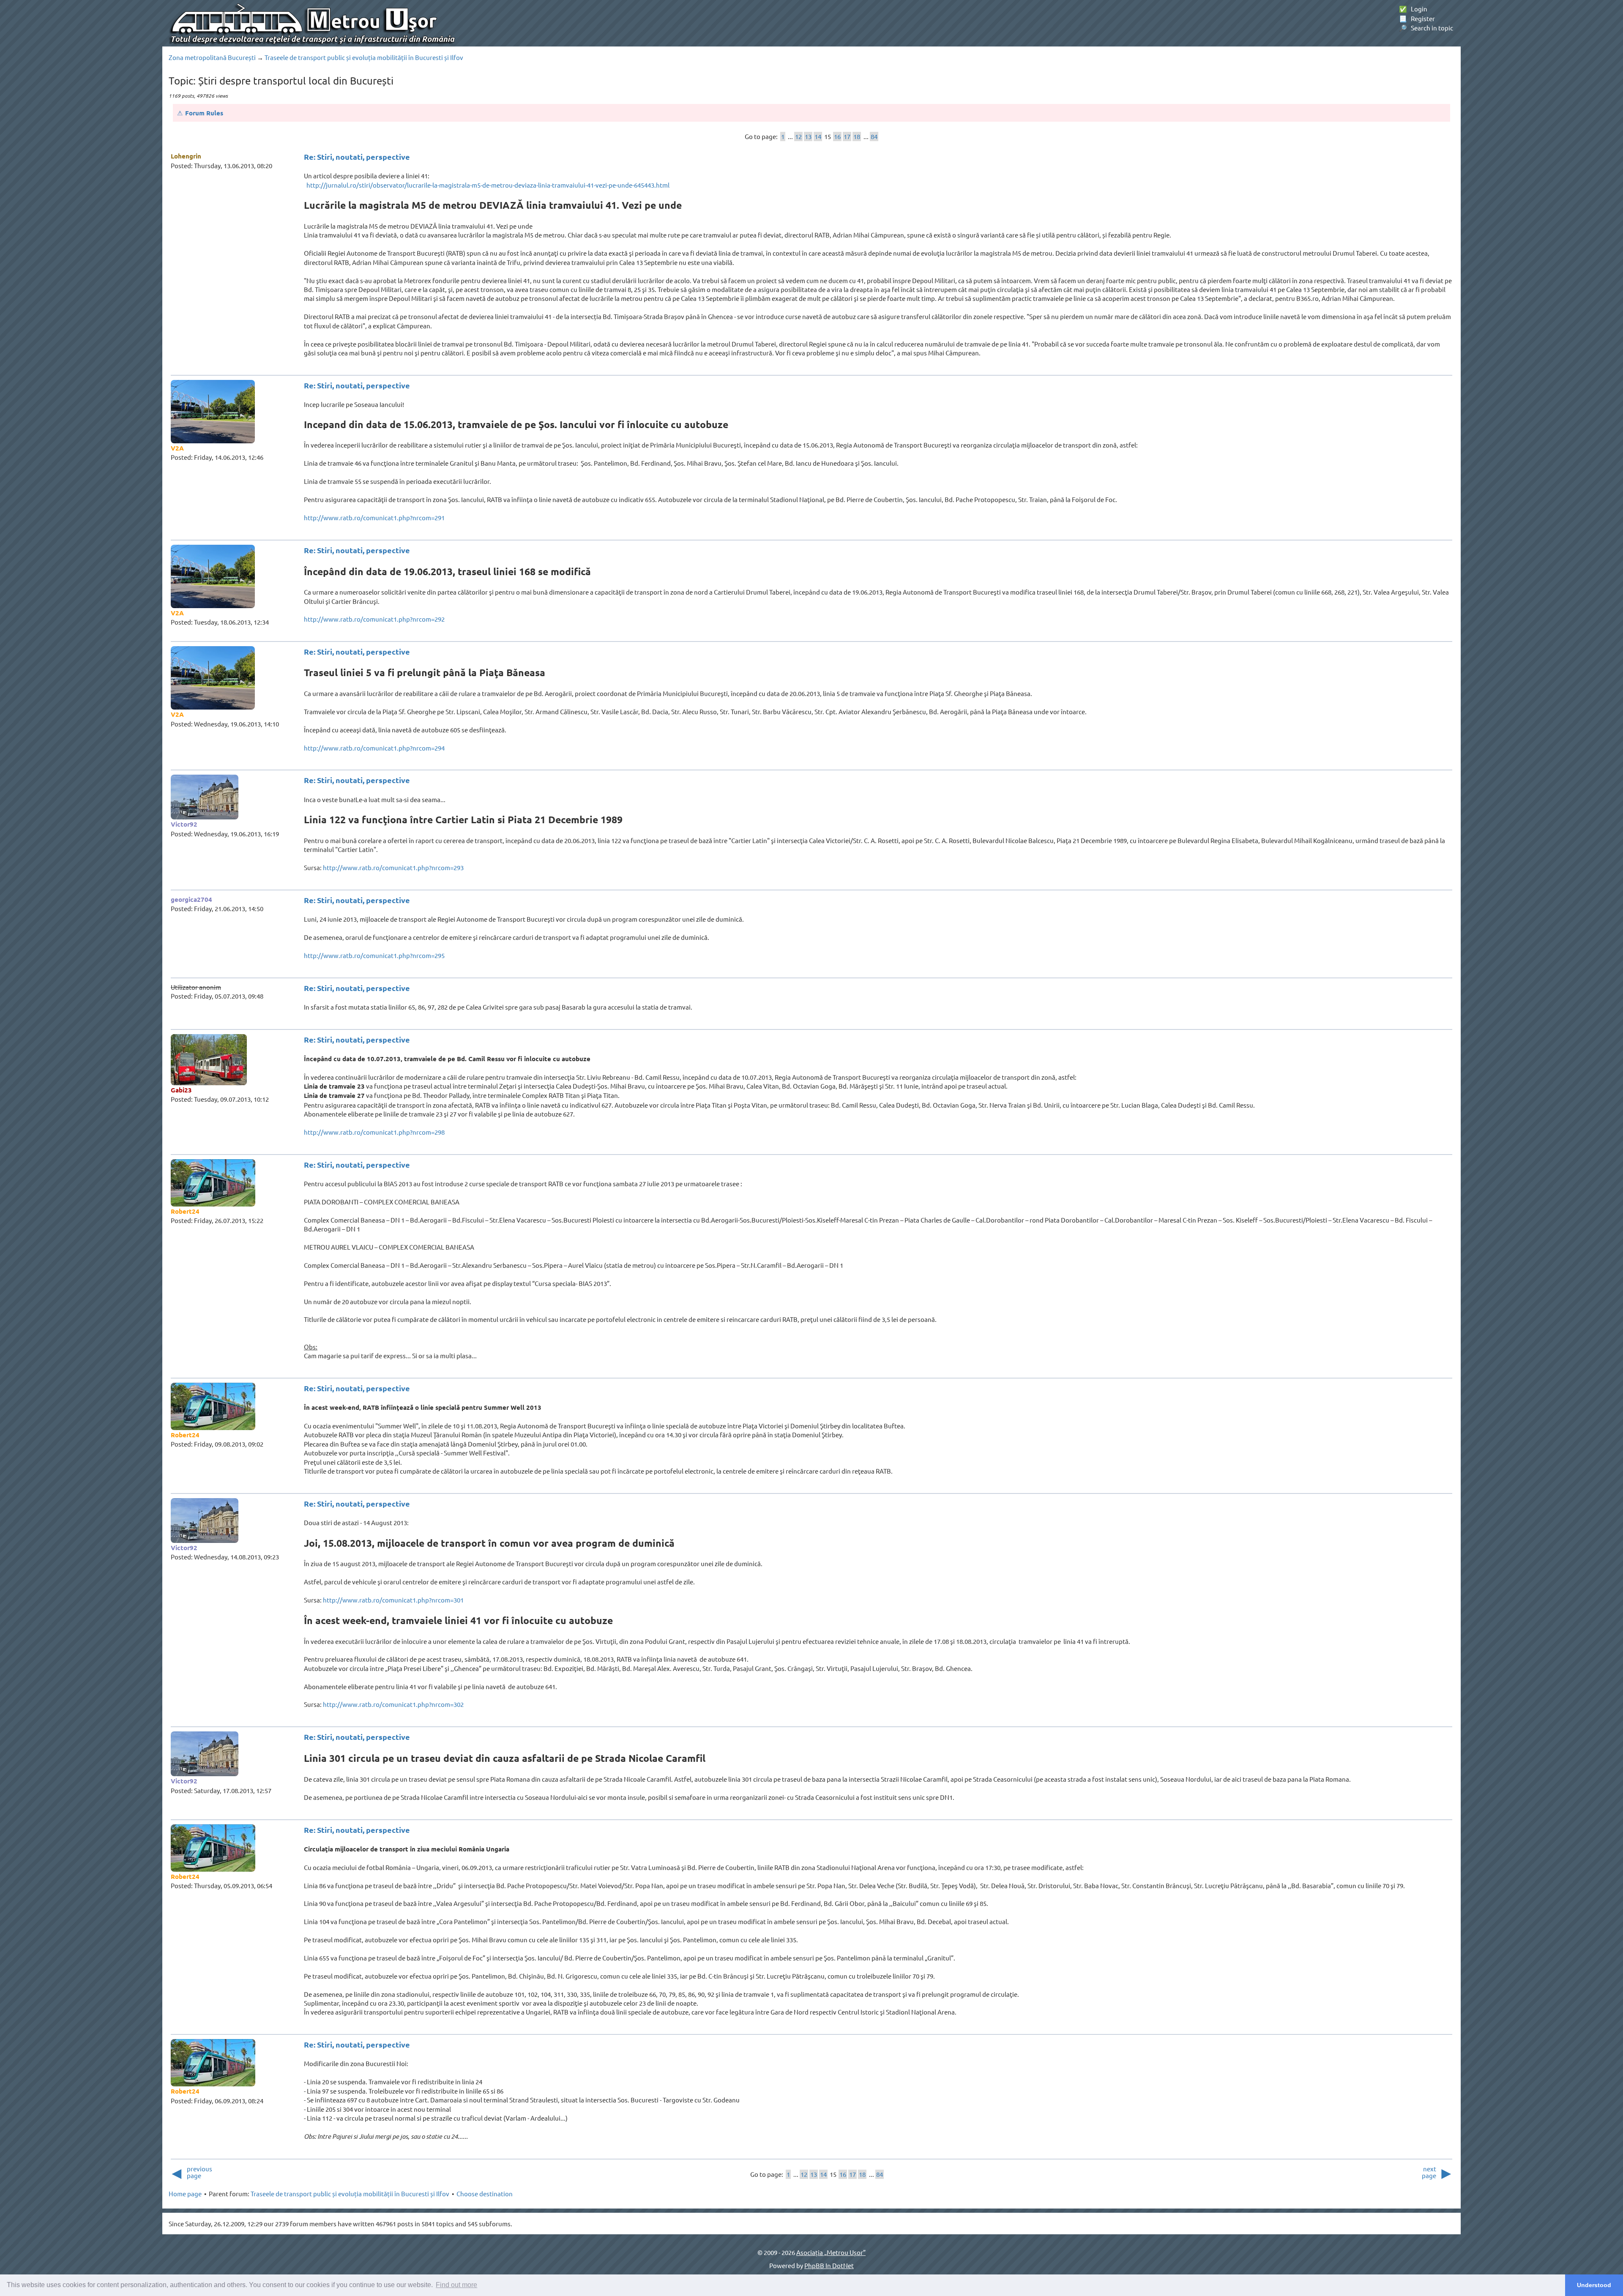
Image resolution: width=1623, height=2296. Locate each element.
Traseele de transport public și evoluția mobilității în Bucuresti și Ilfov (364, 57)
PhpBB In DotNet (829, 2265)
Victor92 (184, 824)
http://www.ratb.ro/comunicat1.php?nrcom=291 (374, 517)
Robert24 (185, 1211)
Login (1413, 9)
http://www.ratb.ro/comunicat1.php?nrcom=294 (374, 748)
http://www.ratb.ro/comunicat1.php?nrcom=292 (374, 619)
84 (874, 136)
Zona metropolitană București (212, 57)
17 (847, 136)
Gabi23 (181, 1090)
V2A (177, 448)
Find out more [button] (456, 2285)
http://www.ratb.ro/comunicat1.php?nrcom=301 (393, 1600)
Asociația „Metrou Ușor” (831, 2252)
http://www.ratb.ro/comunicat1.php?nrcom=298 (374, 1132)
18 (857, 136)
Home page (185, 2194)
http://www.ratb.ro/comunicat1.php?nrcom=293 (393, 867)
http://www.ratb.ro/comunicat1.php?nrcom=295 (374, 955)
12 (798, 136)
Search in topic (1426, 28)
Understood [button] (1594, 2285)
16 (837, 136)
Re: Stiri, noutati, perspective (357, 157)
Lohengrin (186, 156)
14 (818, 136)
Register (1417, 18)
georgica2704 (191, 899)
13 (808, 136)
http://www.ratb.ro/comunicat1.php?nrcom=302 (393, 1704)
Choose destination (485, 2194)
